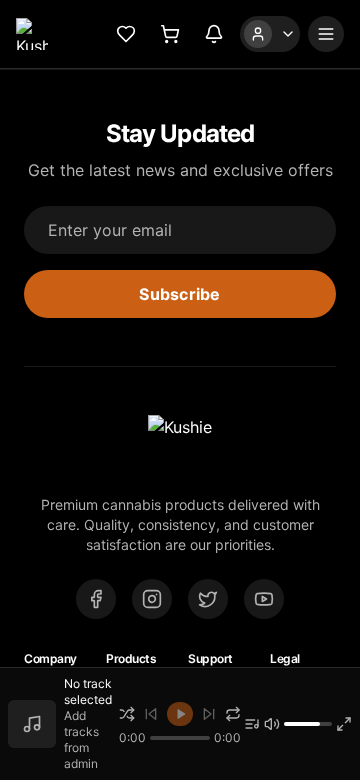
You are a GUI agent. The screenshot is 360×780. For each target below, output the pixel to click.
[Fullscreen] (344, 724)
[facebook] (96, 599)
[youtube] (264, 599)
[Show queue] (252, 724)
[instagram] (152, 599)
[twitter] (208, 599)
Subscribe (179, 294)
